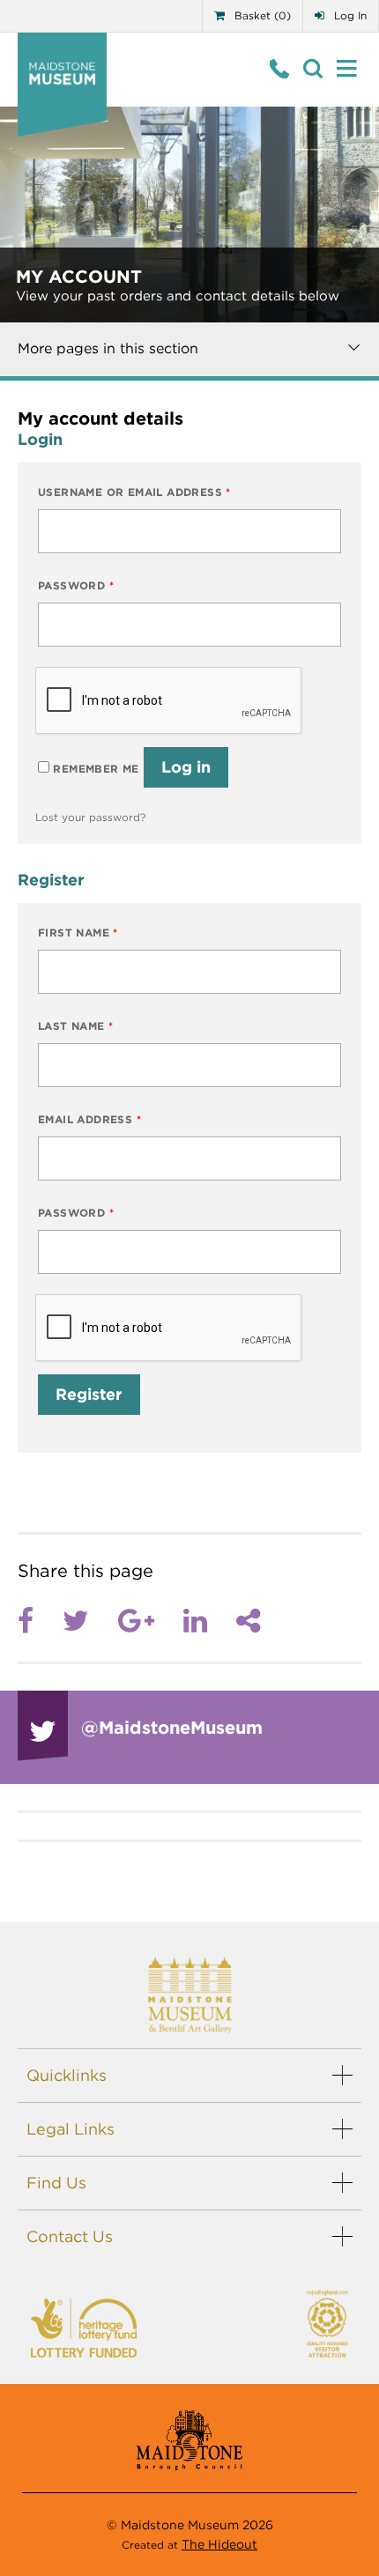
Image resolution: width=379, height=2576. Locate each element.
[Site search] (313, 69)
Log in (186, 767)
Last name (75, 1026)
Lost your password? (90, 817)
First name (78, 933)
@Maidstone (172, 1728)
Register (89, 1394)
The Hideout (219, 2544)
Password (76, 585)
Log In (349, 15)
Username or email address (134, 492)
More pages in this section (108, 348)
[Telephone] (280, 69)
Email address (89, 1119)
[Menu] (347, 69)
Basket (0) (261, 15)
